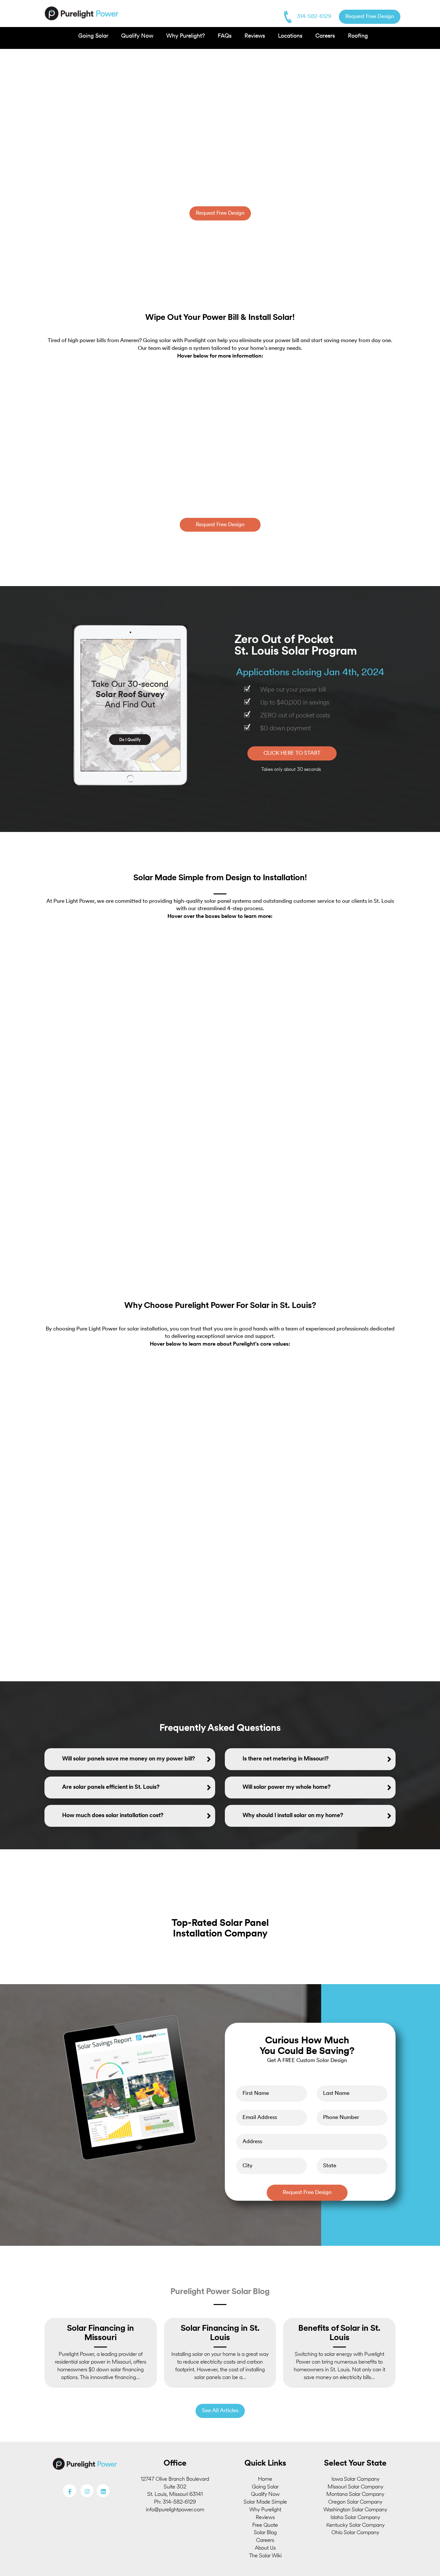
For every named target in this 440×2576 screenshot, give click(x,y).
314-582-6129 (314, 17)
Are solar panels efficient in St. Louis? (111, 1787)
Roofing (358, 36)
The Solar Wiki (265, 2556)
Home (265, 2479)
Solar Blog (265, 2533)
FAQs (225, 36)
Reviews (255, 36)
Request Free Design (370, 17)
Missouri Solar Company (355, 2487)
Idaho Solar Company (355, 2518)
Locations (290, 36)
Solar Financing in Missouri (100, 2333)
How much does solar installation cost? (113, 1816)
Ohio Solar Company (355, 2533)
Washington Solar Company (355, 2510)
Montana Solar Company (355, 2494)
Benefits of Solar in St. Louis (339, 2333)
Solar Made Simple (265, 2502)
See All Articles (220, 2411)
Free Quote (265, 2525)
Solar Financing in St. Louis (220, 2333)
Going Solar (93, 36)
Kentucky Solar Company (355, 2525)
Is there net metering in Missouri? (286, 1759)
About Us (265, 2548)
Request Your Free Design (100, 440)
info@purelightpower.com (175, 2510)
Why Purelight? (186, 36)
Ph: (158, 2502)
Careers (325, 36)
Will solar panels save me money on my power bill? (129, 1759)
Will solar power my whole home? (287, 1787)
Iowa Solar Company (355, 2479)
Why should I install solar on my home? (293, 1816)
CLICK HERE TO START (292, 753)
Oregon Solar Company (355, 2502)
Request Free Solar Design (129, 1044)
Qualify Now (137, 36)
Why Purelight (265, 2510)
